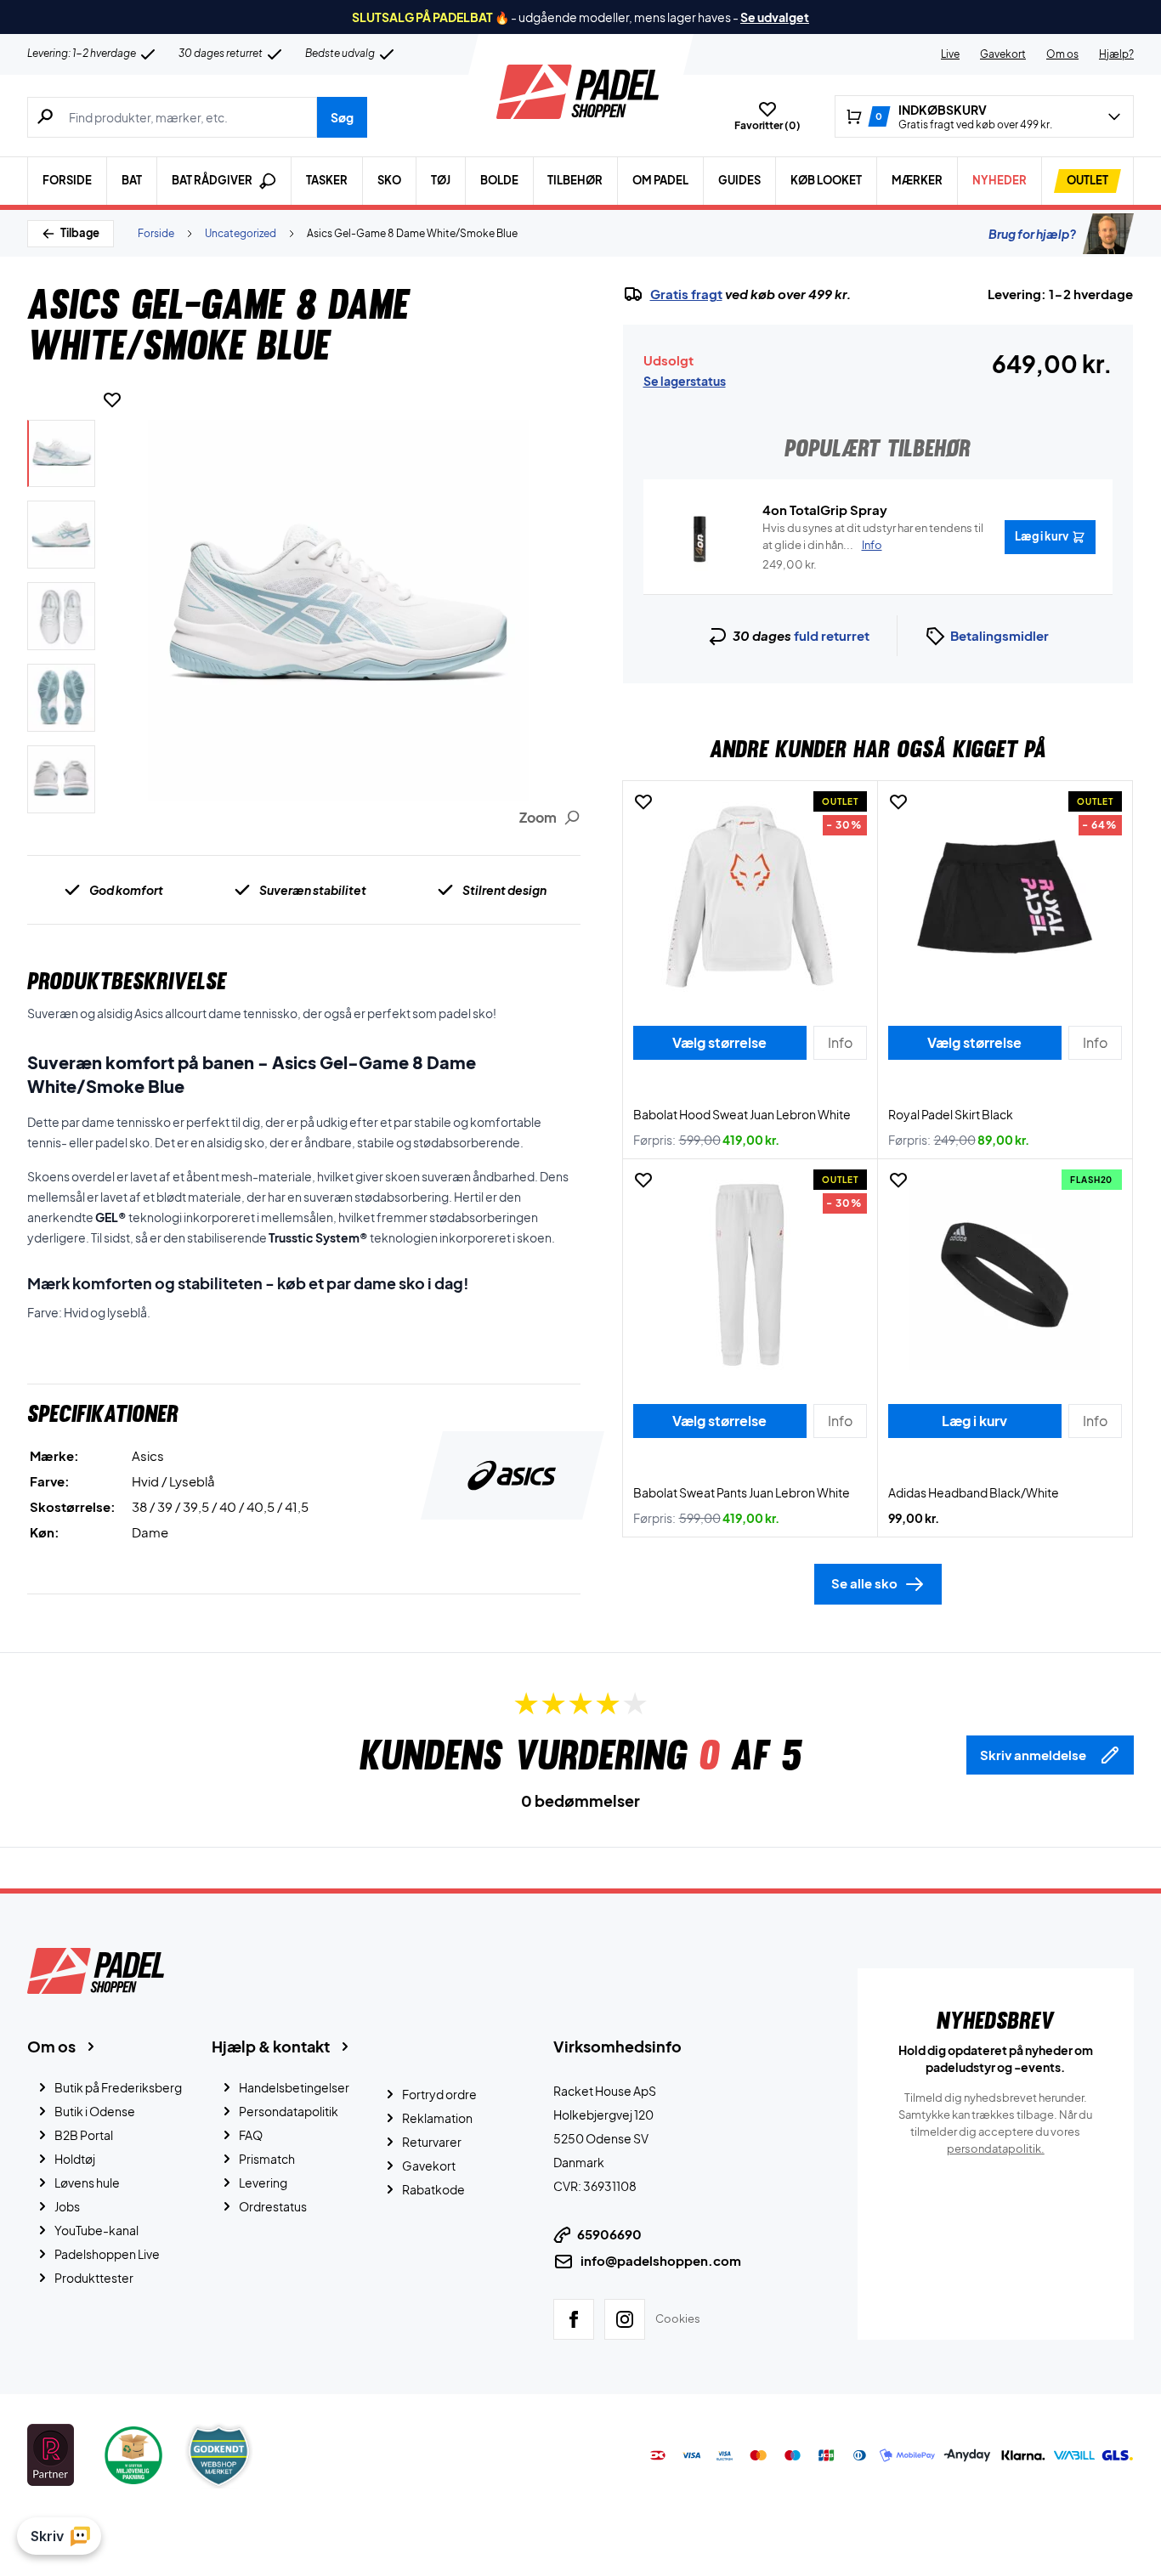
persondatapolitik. (996, 2149)
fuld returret (832, 635)
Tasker (327, 180)
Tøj (441, 180)
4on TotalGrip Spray (825, 510)
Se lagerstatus (685, 381)
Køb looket (826, 180)
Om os (1062, 54)
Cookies (678, 2318)
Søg (342, 117)
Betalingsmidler (1000, 635)
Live (950, 54)
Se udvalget (775, 17)
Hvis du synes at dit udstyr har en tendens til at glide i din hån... (873, 536)
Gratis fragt (686, 294)
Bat (132, 180)
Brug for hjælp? (1032, 234)
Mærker (917, 180)
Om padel (660, 180)
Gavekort (1003, 54)
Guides (739, 180)
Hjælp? (1116, 54)
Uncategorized (241, 233)
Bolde (499, 180)
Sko (389, 180)
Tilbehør (575, 180)
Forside (67, 180)
